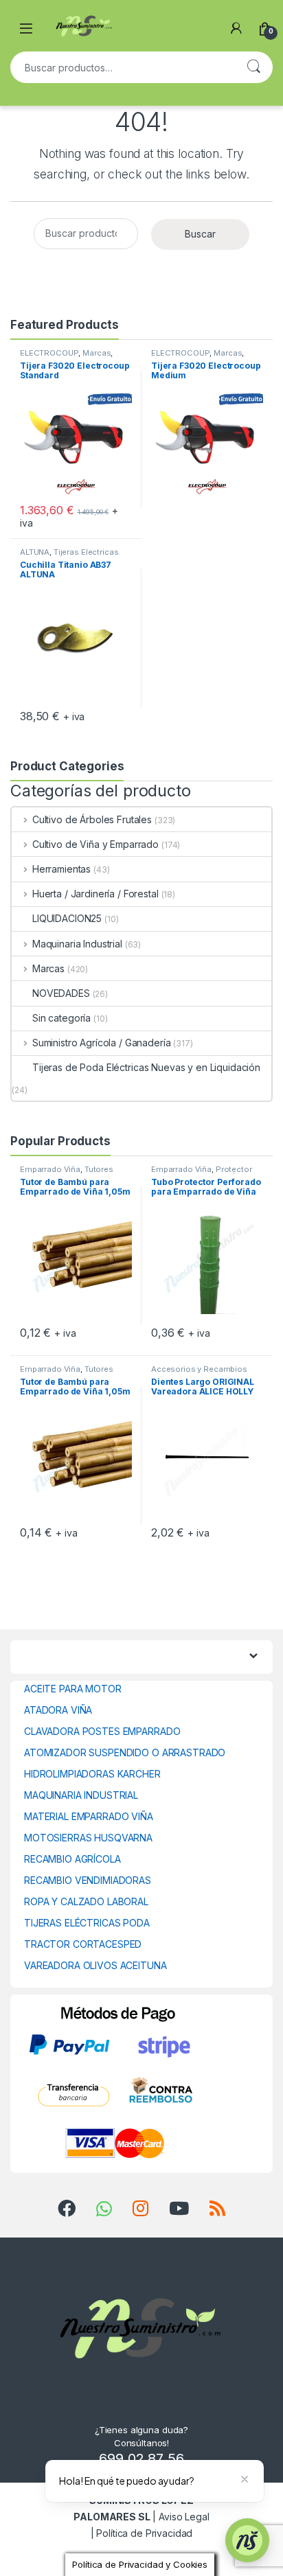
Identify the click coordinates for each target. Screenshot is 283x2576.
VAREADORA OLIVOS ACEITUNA (95, 1965)
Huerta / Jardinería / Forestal (95, 894)
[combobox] (122, 67)
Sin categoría (61, 1018)
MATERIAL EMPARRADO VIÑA (89, 1816)
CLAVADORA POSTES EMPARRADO (102, 1731)
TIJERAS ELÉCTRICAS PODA (87, 1923)
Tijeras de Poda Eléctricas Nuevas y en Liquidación (146, 1067)
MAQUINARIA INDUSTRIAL (81, 1795)
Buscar (253, 67)
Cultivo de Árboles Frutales (92, 819)
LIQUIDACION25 (67, 918)
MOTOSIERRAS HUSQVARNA (88, 1838)
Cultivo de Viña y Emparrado (95, 844)
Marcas (97, 353)
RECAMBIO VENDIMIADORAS (88, 1880)
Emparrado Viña (50, 1169)
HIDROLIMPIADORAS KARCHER (92, 1774)
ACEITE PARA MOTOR (73, 1689)
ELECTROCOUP (49, 353)
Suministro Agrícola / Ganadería (102, 1043)
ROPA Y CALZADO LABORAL (86, 1901)
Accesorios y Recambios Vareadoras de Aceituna (199, 1373)
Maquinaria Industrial (77, 944)
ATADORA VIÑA (58, 1710)
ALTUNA (35, 552)
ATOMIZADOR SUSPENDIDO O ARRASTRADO (125, 1752)
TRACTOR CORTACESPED (83, 1944)
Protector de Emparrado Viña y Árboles (206, 1173)
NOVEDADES (61, 993)
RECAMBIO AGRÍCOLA (72, 1859)
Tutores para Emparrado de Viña (67, 1173)
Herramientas (61, 869)
